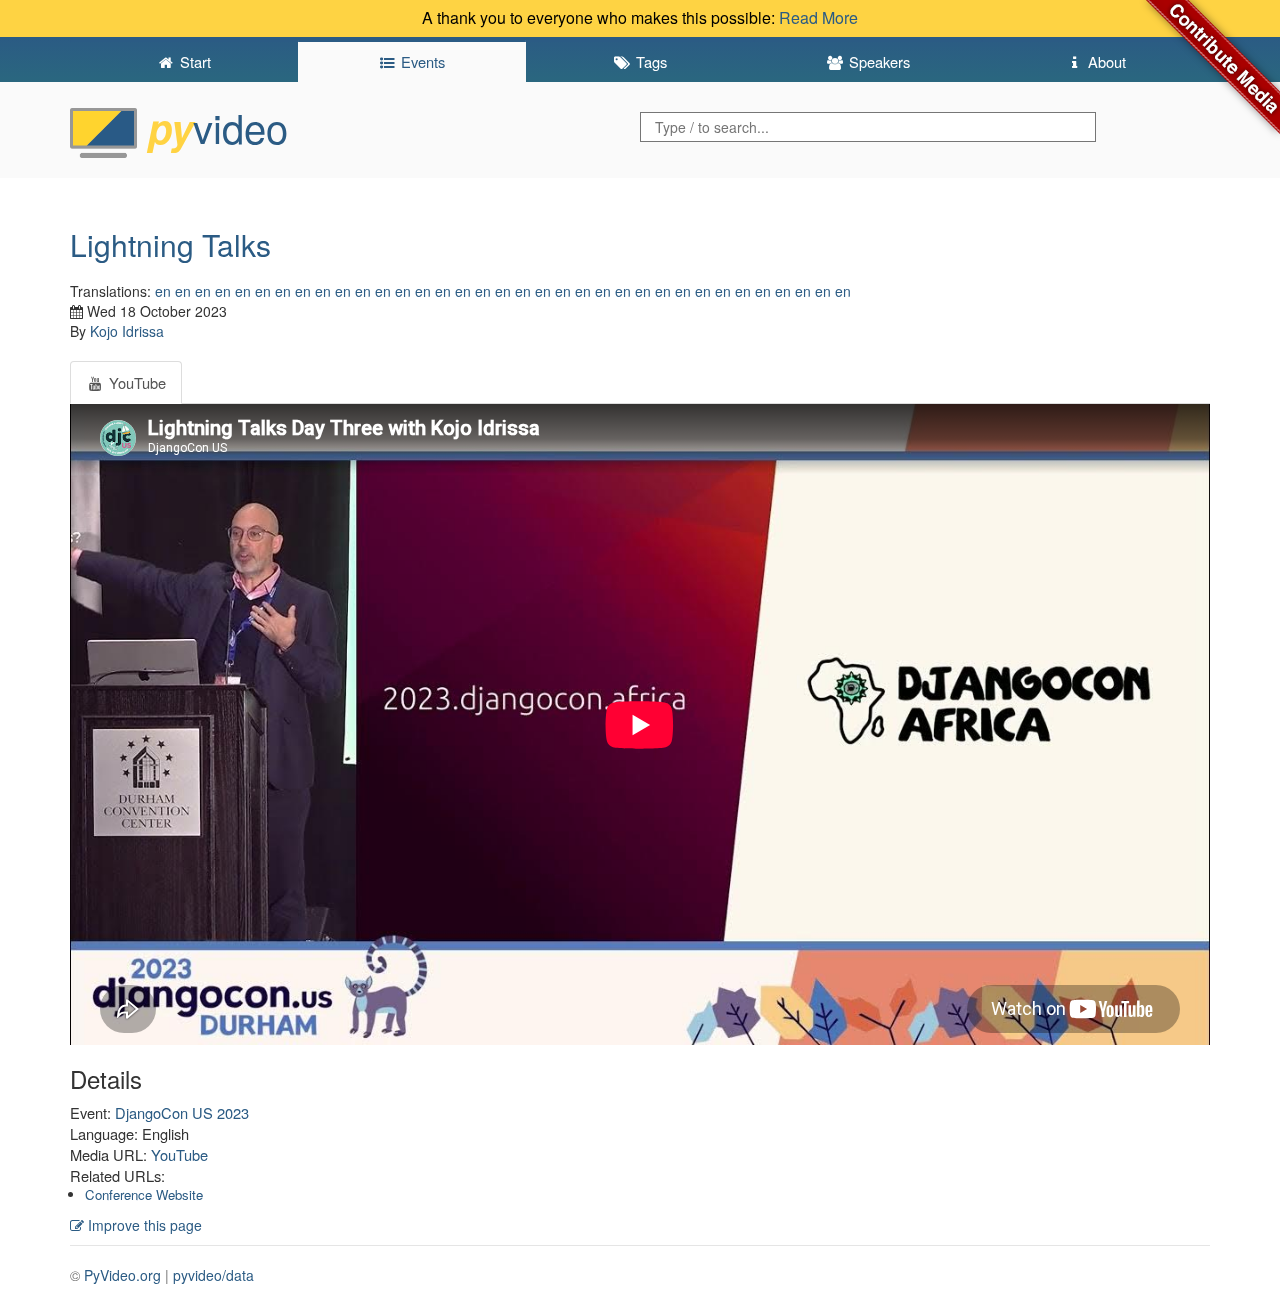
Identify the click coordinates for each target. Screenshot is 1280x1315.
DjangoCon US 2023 (182, 1112)
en (163, 291)
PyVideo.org (122, 1275)
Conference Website (144, 1194)
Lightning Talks (170, 244)
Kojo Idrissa (127, 331)
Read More (818, 17)
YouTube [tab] (135, 382)
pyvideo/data (213, 1275)
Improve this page (143, 1225)
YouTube (179, 1154)
